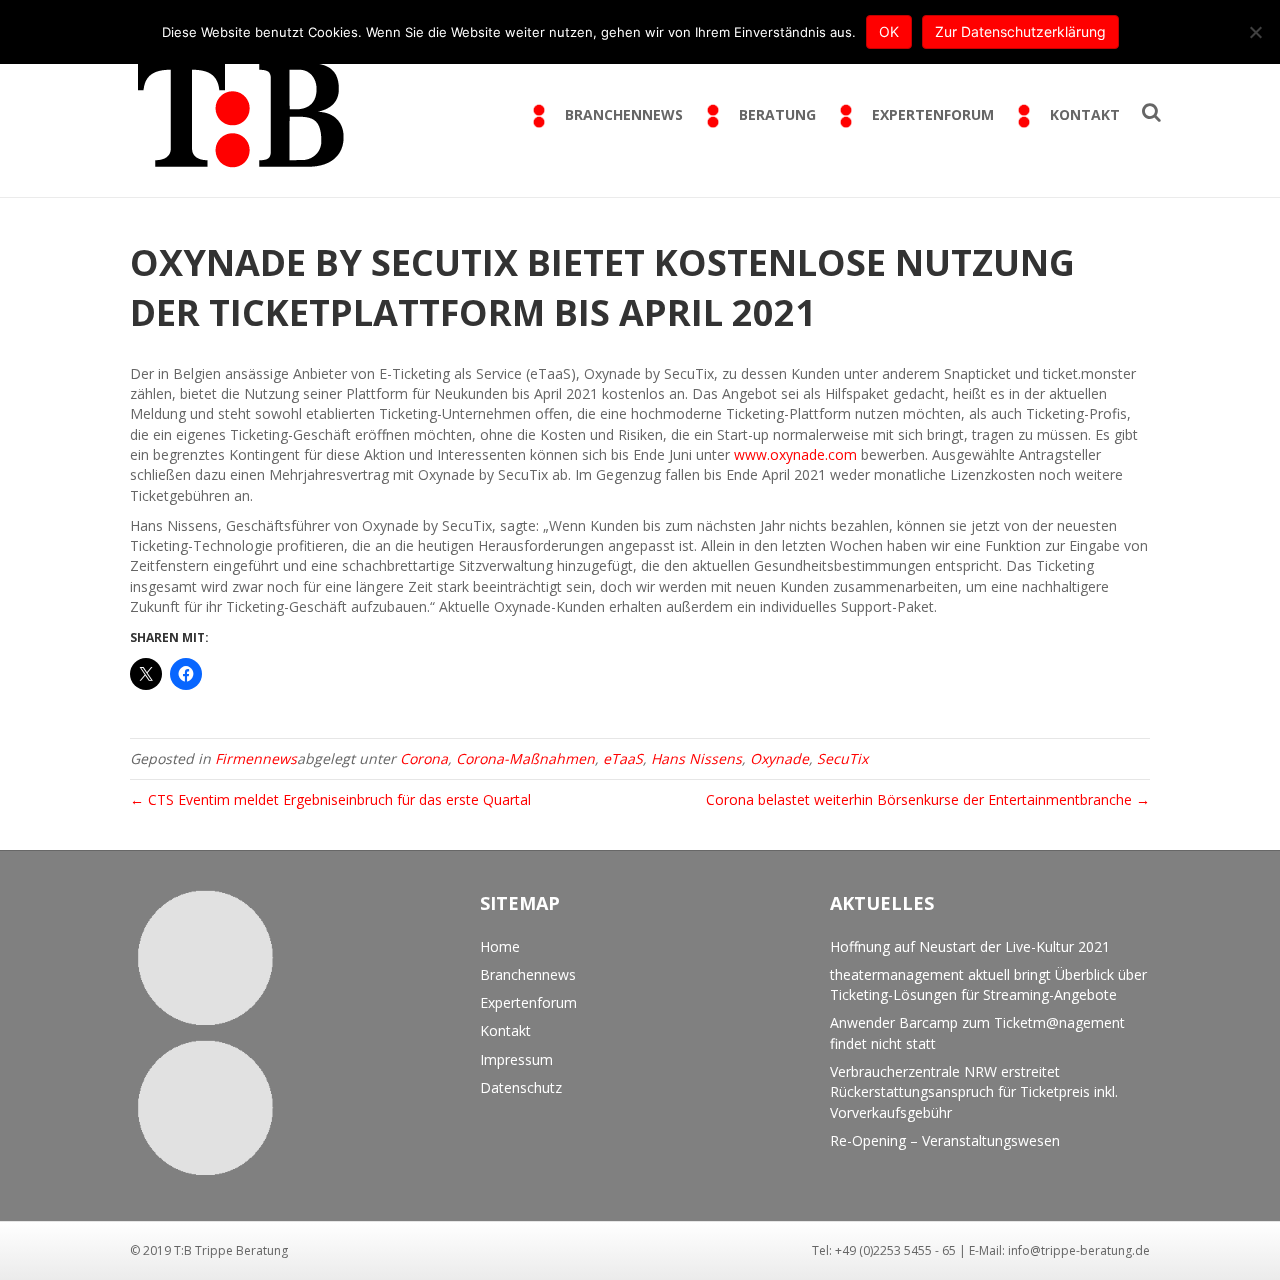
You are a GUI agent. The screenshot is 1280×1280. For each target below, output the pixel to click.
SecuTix (842, 758)
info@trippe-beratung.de (1079, 1250)
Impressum (516, 1059)
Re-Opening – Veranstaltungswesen (945, 1140)
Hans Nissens (696, 758)
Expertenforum (528, 1002)
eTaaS (623, 758)
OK (889, 31)
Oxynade (779, 758)
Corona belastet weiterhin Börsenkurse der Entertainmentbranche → (928, 799)
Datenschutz (521, 1087)
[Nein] (1255, 32)
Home (500, 946)
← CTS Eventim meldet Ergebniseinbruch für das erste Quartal (330, 799)
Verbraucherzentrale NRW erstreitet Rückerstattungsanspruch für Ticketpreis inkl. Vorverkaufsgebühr (974, 1092)
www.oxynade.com (795, 454)
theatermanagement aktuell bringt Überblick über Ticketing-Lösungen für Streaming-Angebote (988, 984)
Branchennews (528, 974)
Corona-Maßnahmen (525, 758)
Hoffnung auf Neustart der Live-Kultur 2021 (970, 946)
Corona (424, 758)
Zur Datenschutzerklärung (1020, 31)
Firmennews (256, 758)
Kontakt (505, 1030)
